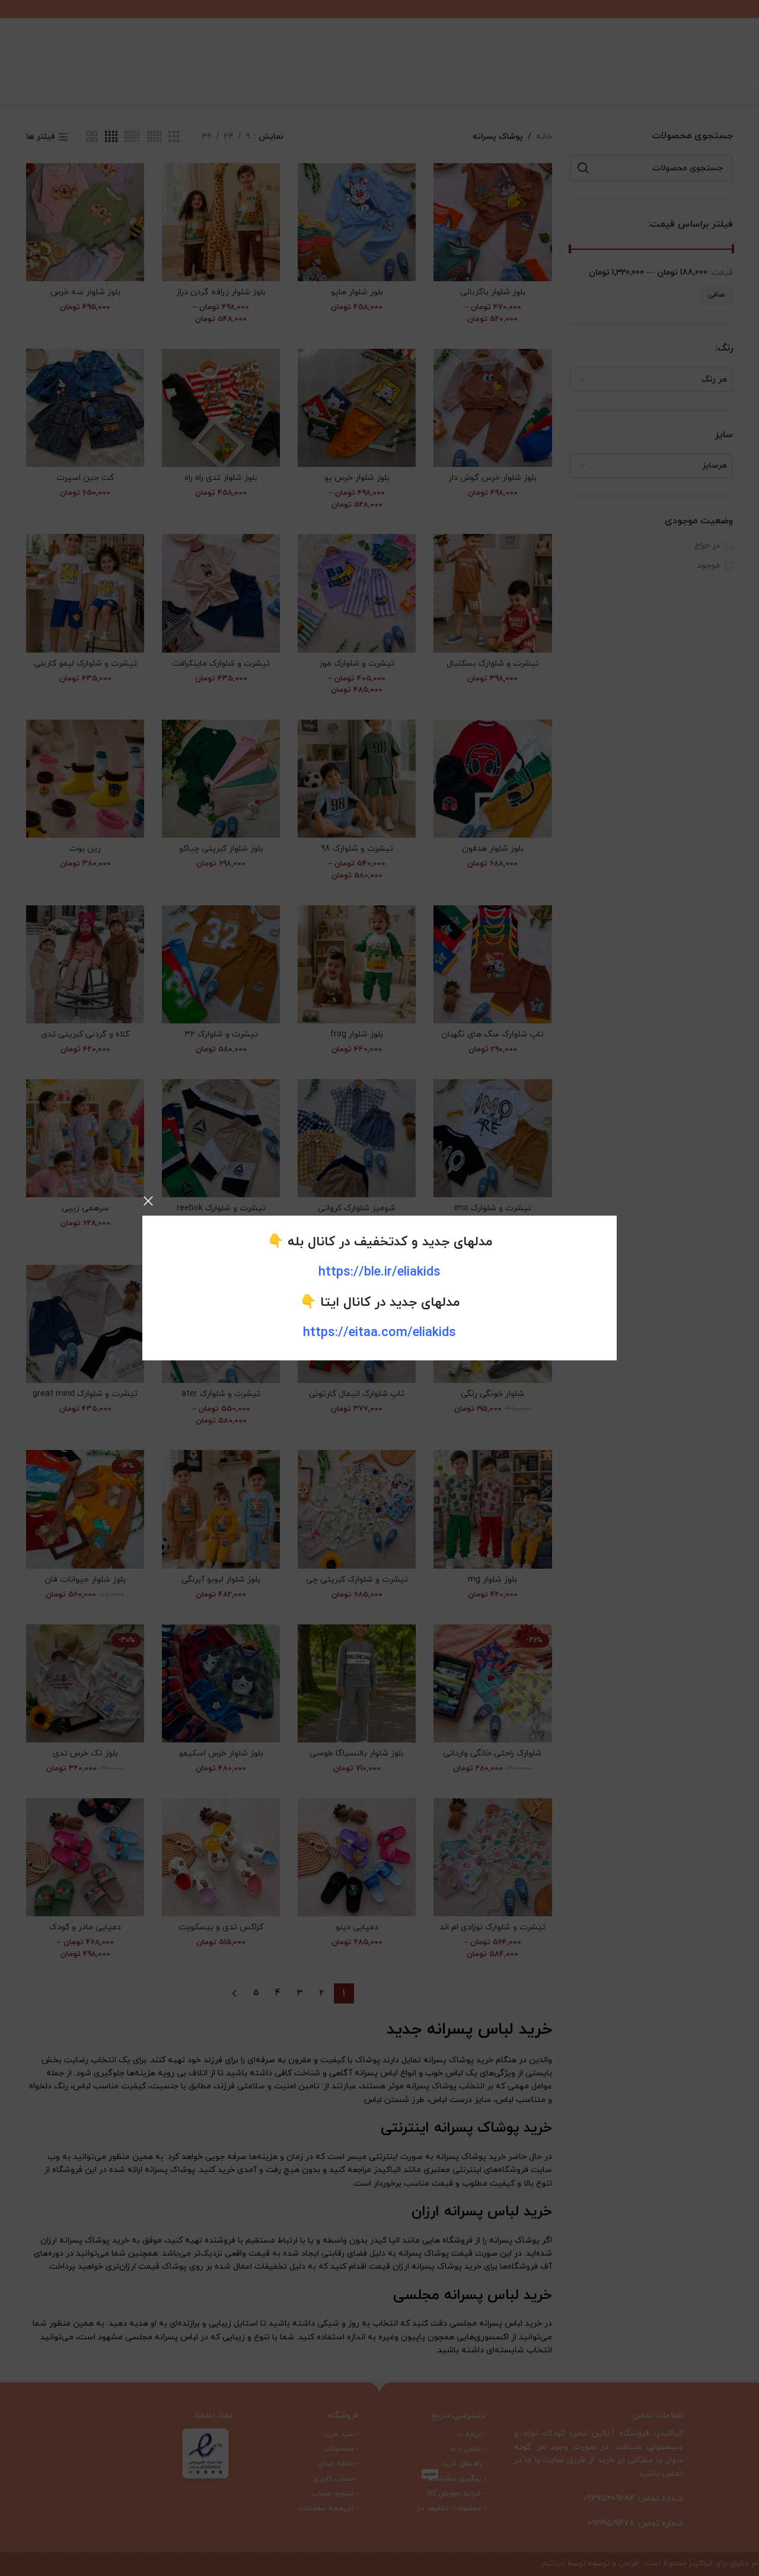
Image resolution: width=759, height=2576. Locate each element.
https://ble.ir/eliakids (379, 1272)
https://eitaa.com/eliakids (379, 1333)
